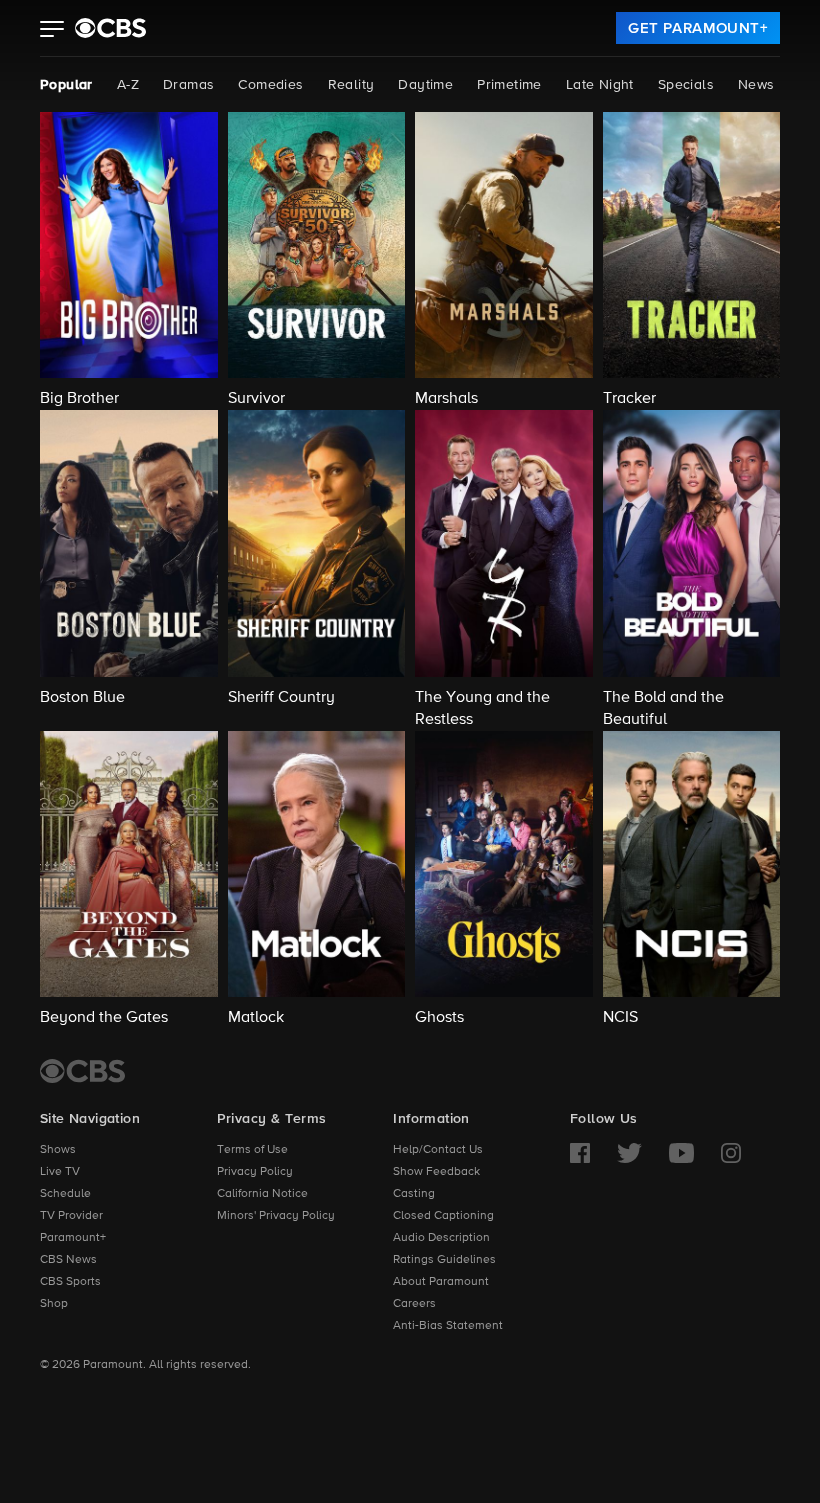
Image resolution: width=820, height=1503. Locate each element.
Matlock (256, 1018)
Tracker (629, 399)
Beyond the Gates (104, 1018)
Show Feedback (436, 1172)
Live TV (60, 1172)
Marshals (446, 399)
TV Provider (71, 1216)
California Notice (262, 1194)
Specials (686, 85)
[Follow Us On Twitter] (629, 1153)
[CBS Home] (82, 1071)
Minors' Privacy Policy (276, 1216)
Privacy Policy (255, 1172)
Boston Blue (82, 698)
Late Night (600, 85)
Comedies (270, 85)
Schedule (65, 1194)
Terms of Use (252, 1150)
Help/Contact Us (438, 1150)
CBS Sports (70, 1282)
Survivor (256, 399)
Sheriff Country (281, 698)
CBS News (68, 1260)
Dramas (188, 85)
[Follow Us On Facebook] (580, 1153)
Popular (66, 85)
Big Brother (79, 399)
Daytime (425, 85)
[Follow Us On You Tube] (681, 1153)
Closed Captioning (443, 1216)
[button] (52, 31)
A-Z (128, 85)
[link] (698, 28)
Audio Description (441, 1238)
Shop (54, 1304)
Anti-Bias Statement (448, 1326)
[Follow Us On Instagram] (731, 1153)
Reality (351, 85)
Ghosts (439, 1018)
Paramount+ (73, 1238)
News (756, 85)
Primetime (509, 85)
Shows (58, 1150)
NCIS (620, 1018)
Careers (414, 1304)
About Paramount (441, 1282)
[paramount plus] (110, 28)
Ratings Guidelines (444, 1260)
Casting (414, 1194)
